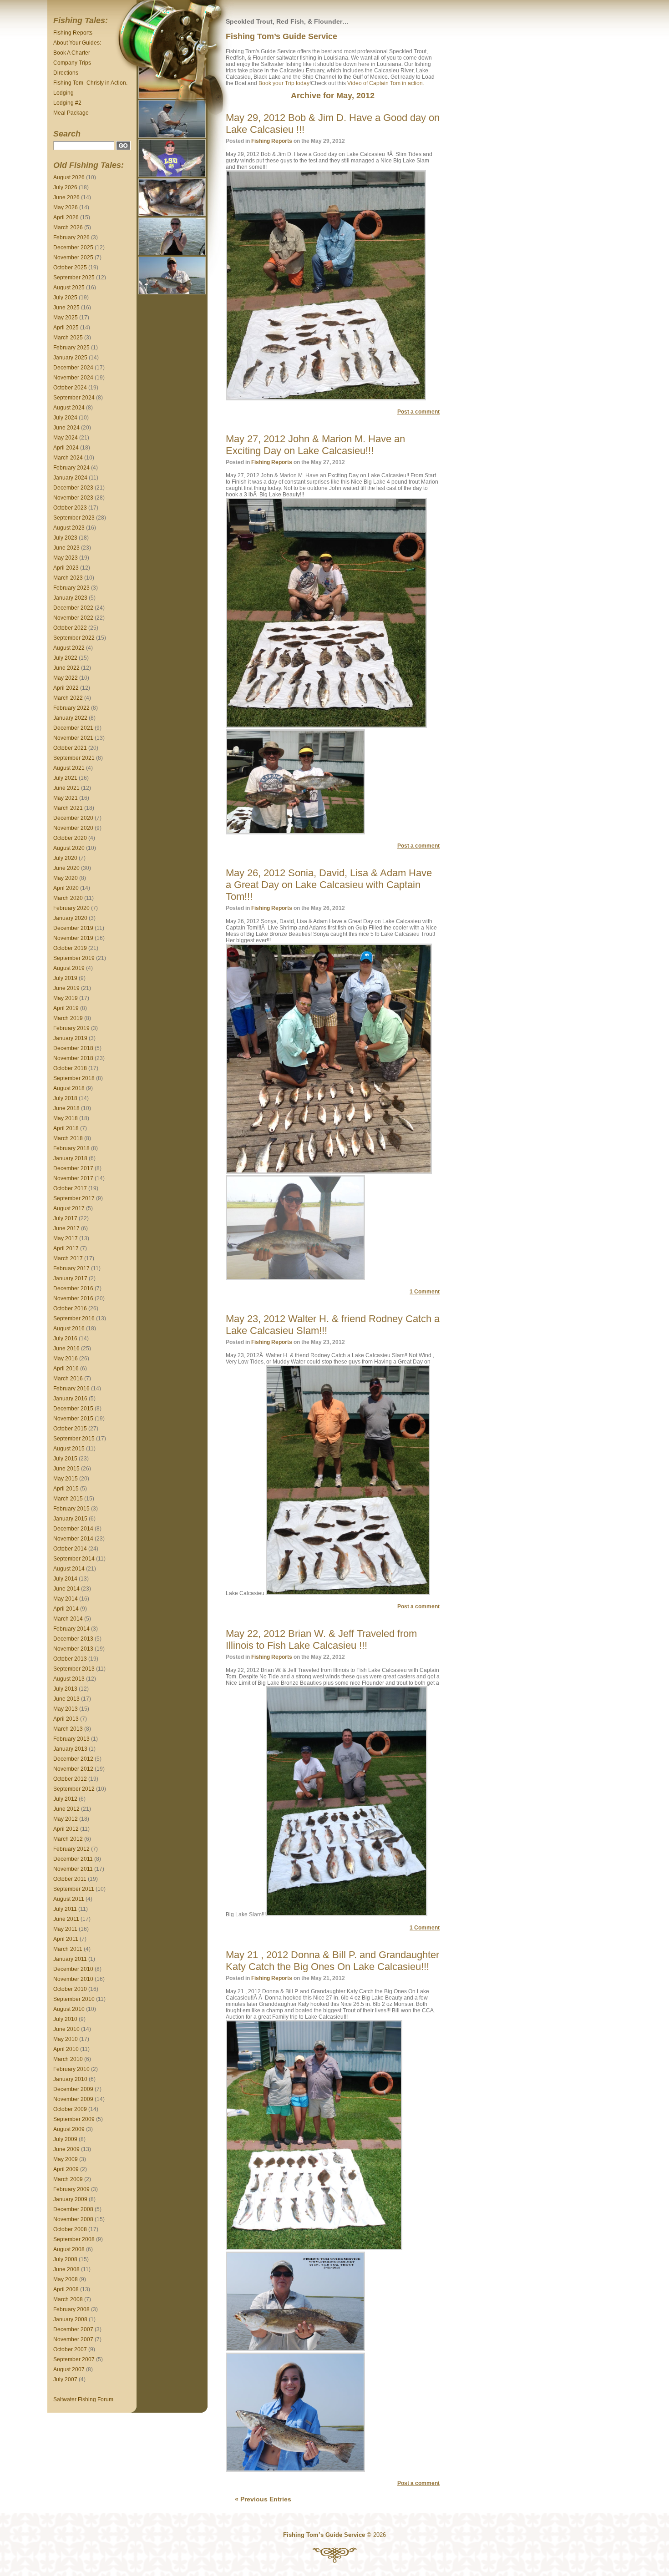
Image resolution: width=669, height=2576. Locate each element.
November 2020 (73, 828)
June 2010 (66, 2029)
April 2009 (66, 2169)
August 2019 (69, 968)
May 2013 (66, 1709)
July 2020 (65, 858)
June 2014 (66, 1589)
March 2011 (68, 1949)
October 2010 (70, 1989)
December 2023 (73, 488)
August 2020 (69, 848)
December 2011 (73, 1859)
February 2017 (71, 1268)
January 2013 (70, 1749)
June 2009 (66, 2149)
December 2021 (73, 728)
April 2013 (66, 1719)
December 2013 (73, 1639)
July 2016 (65, 1339)
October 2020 (70, 838)
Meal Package (71, 113)
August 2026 (69, 177)
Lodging (63, 93)
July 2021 (65, 778)
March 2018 (68, 1138)
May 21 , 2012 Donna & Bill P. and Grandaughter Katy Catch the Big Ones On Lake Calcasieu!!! (332, 1961)
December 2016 (73, 1288)
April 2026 (66, 217)
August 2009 (69, 2129)
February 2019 (71, 1028)
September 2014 (74, 1559)
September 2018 (74, 1078)
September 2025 (74, 278)
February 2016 (71, 1389)
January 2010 (70, 2079)
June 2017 (66, 1228)
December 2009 (73, 2089)
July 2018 (65, 1098)
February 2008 (71, 2309)
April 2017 (66, 1248)
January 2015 (70, 1519)
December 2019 (73, 928)
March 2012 (68, 1839)
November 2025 (73, 258)
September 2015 (74, 1439)
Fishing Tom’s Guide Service (281, 36)
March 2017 (68, 1258)
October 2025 (70, 268)
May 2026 (66, 207)
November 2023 (73, 498)
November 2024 (73, 378)
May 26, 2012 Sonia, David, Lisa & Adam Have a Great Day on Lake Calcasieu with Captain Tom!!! (329, 885)
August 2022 (69, 648)
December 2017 (73, 1168)
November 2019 (73, 938)
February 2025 (71, 348)
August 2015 (69, 1449)
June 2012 (66, 1809)
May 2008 (66, 2279)
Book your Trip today (284, 83)
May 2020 (66, 878)
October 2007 (70, 2349)
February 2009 (71, 2189)
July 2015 (65, 1459)
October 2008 (70, 2229)
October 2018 (70, 1068)
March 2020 (68, 898)
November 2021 (73, 738)
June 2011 (66, 1919)
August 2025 (69, 288)
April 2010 (66, 2049)
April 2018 (66, 1128)
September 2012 (74, 1789)
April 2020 (66, 888)
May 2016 (66, 1359)
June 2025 (66, 308)
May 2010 (66, 2039)
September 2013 (74, 1669)
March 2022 (68, 698)
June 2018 (66, 1108)
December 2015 (73, 1409)
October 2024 (70, 388)
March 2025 (68, 338)
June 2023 (66, 548)
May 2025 (66, 318)
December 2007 (73, 2329)
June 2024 (66, 428)
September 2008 (74, 2239)
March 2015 (68, 1499)
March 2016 (68, 1379)
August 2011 (69, 1899)
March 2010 (68, 2059)
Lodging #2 (67, 103)
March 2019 (68, 1018)
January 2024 (70, 478)
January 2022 (70, 718)
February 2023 (71, 588)
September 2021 (74, 758)
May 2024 (66, 438)
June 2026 (66, 197)
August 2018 (69, 1088)
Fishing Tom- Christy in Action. (90, 83)
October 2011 (70, 1879)
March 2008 (68, 2299)
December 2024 (73, 368)
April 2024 (66, 448)
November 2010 (73, 1979)
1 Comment (425, 1292)
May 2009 (66, 2159)
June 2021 (66, 788)
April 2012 (66, 1829)
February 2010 (71, 2069)
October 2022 (70, 628)
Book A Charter (72, 53)
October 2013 (70, 1659)
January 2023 (70, 598)
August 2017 (69, 1208)
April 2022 (66, 688)
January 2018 (70, 1158)
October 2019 (70, 948)
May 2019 (66, 998)
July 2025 (65, 298)
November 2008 (73, 2219)
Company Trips (72, 63)
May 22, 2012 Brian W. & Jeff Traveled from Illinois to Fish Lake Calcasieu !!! (321, 1639)
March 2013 (68, 1729)
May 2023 (66, 558)
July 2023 (65, 538)
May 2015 (66, 1479)
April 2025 (66, 328)
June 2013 (66, 1699)
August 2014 (69, 1569)
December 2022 (73, 608)
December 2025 (73, 247)
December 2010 (73, 1969)
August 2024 (69, 408)
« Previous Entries (263, 2499)
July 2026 (65, 187)
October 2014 (70, 1549)
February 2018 (71, 1148)
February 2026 (71, 237)
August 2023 (69, 528)
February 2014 (71, 1629)
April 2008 (66, 2289)
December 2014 (73, 1529)
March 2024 (68, 458)
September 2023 (74, 518)
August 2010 (69, 2009)
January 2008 (70, 2319)
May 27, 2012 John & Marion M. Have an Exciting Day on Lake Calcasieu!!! (315, 445)
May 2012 (66, 1819)
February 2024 (71, 468)
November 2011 (73, 1869)
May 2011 (65, 1929)
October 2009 (70, 2109)
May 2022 (66, 678)
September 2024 (74, 398)
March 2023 (68, 578)
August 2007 (69, 2369)
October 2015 (70, 1429)
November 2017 (73, 1178)
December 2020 (73, 818)
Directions (66, 73)
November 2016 (73, 1298)
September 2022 (74, 638)
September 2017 (74, 1198)
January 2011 (70, 1959)
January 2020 (70, 918)
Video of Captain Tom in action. (386, 83)
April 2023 (66, 568)
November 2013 (73, 1649)
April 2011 (66, 1939)
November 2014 (73, 1539)
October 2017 (70, 1188)
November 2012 (73, 1769)
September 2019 (74, 958)
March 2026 (68, 227)
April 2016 (66, 1369)
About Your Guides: (77, 43)
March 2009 (68, 2179)
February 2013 (71, 1739)
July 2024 (65, 418)
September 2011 (74, 1889)
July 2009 (65, 2139)
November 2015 (73, 1419)
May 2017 (66, 1238)
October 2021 (70, 748)
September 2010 (74, 1999)
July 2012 (65, 1799)
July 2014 (65, 1579)
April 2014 (66, 1609)
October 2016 (70, 1308)
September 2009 (74, 2119)
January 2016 (70, 1399)
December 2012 (73, 1759)
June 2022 (66, 668)
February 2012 (71, 1849)
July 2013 (65, 1689)
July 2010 (65, 2019)
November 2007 (73, 2339)
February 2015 (71, 1509)
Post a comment (418, 412)
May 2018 (66, 1118)
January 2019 (70, 1038)
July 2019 (65, 978)
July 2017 (65, 1218)
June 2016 (66, 1349)
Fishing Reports (73, 33)
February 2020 (71, 908)
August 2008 (69, 2249)
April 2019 (66, 1008)
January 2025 (70, 358)
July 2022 (65, 658)
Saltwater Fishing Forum (83, 2399)
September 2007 (74, 2359)
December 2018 (73, 1048)
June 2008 (66, 2269)
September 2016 (74, 1318)
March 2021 (68, 808)
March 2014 (68, 1619)
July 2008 (65, 2259)
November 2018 (73, 1058)
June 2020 (66, 868)
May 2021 (66, 798)
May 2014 (66, 1599)
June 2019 (66, 988)
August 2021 (69, 768)
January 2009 (70, 2199)
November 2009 (73, 2099)
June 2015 (66, 1469)
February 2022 (71, 708)
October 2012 (70, 1779)
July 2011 (65, 1909)
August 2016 (69, 1328)
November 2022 (73, 618)
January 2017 (70, 1278)
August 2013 (69, 1679)
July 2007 (65, 2379)
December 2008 (73, 2209)
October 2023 (70, 508)
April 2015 (66, 1489)
